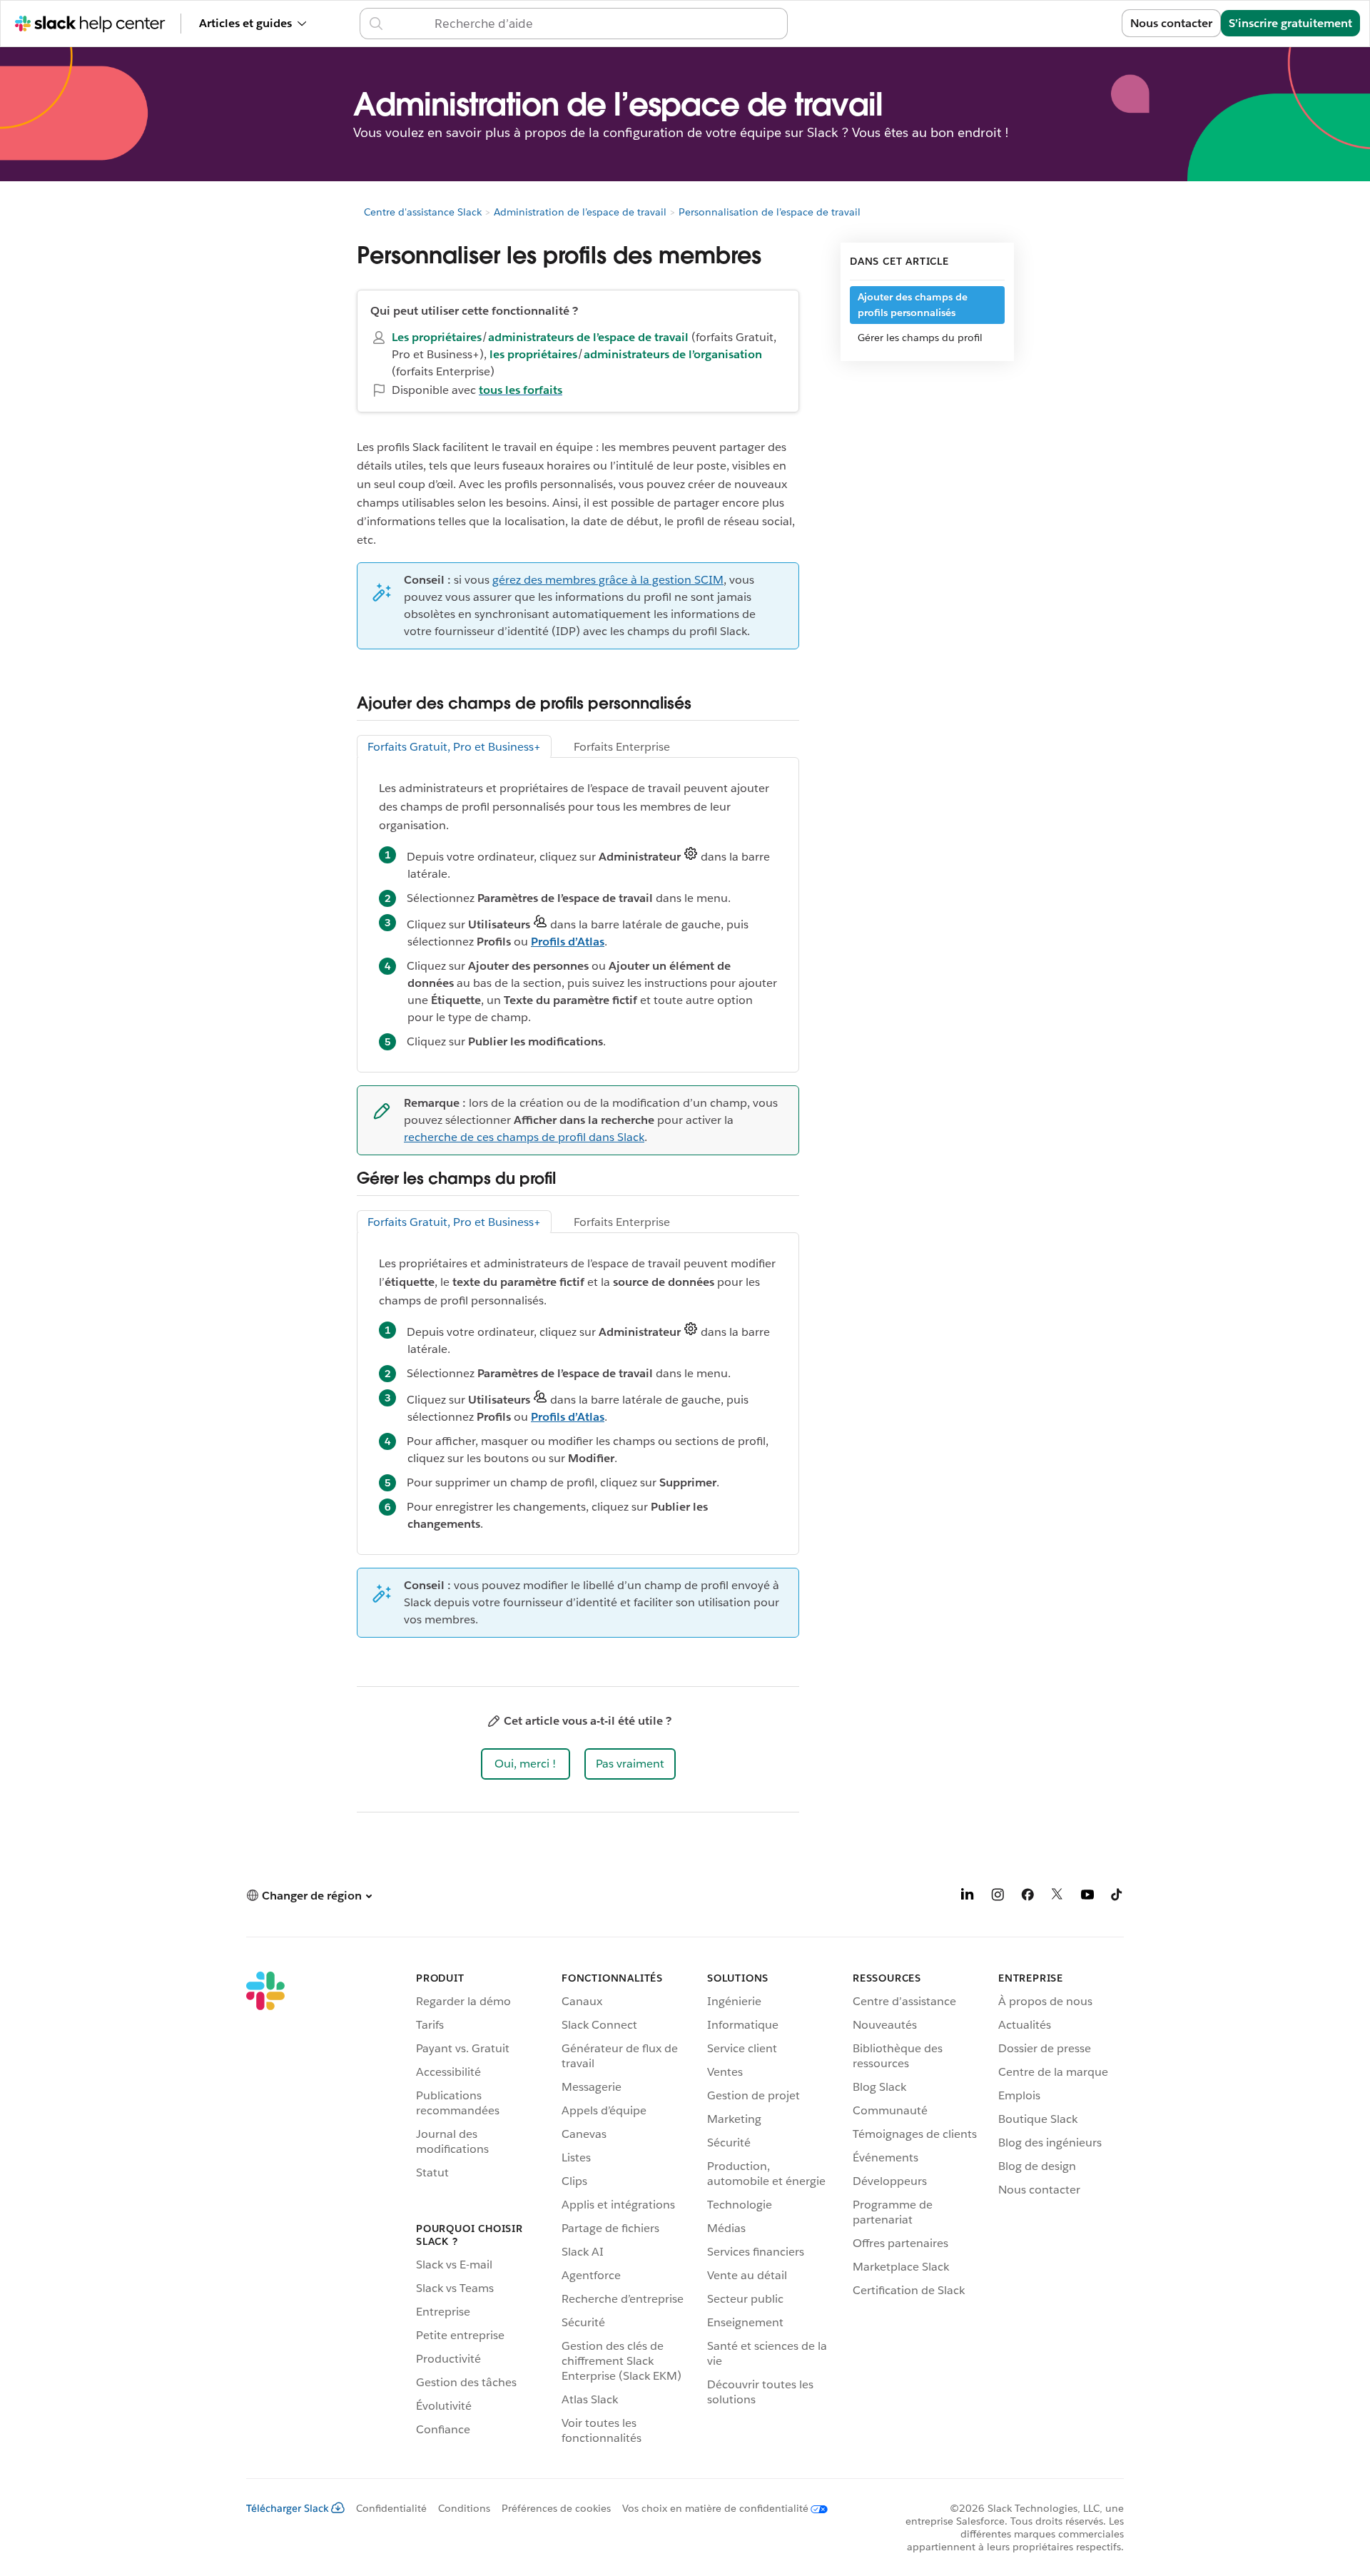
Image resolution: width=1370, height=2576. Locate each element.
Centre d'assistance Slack (423, 212)
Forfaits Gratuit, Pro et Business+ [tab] (454, 747)
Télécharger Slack (288, 2508)
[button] (526, 1764)
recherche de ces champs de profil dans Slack (524, 1137)
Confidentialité (391, 2508)
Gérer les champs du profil (920, 338)
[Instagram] (998, 1897)
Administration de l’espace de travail (580, 212)
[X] (1057, 1897)
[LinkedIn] (968, 1897)
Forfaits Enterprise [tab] (622, 747)
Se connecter (1069, 23)
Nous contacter (1171, 23)
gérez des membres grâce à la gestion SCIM (608, 580)
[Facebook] (1027, 1897)
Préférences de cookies (556, 2508)
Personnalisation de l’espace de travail (770, 212)
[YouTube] (1087, 1897)
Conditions (464, 2508)
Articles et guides (245, 23)
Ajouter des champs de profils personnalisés (913, 305)
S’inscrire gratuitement (1290, 23)
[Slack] (265, 2211)
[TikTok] (1117, 1897)
